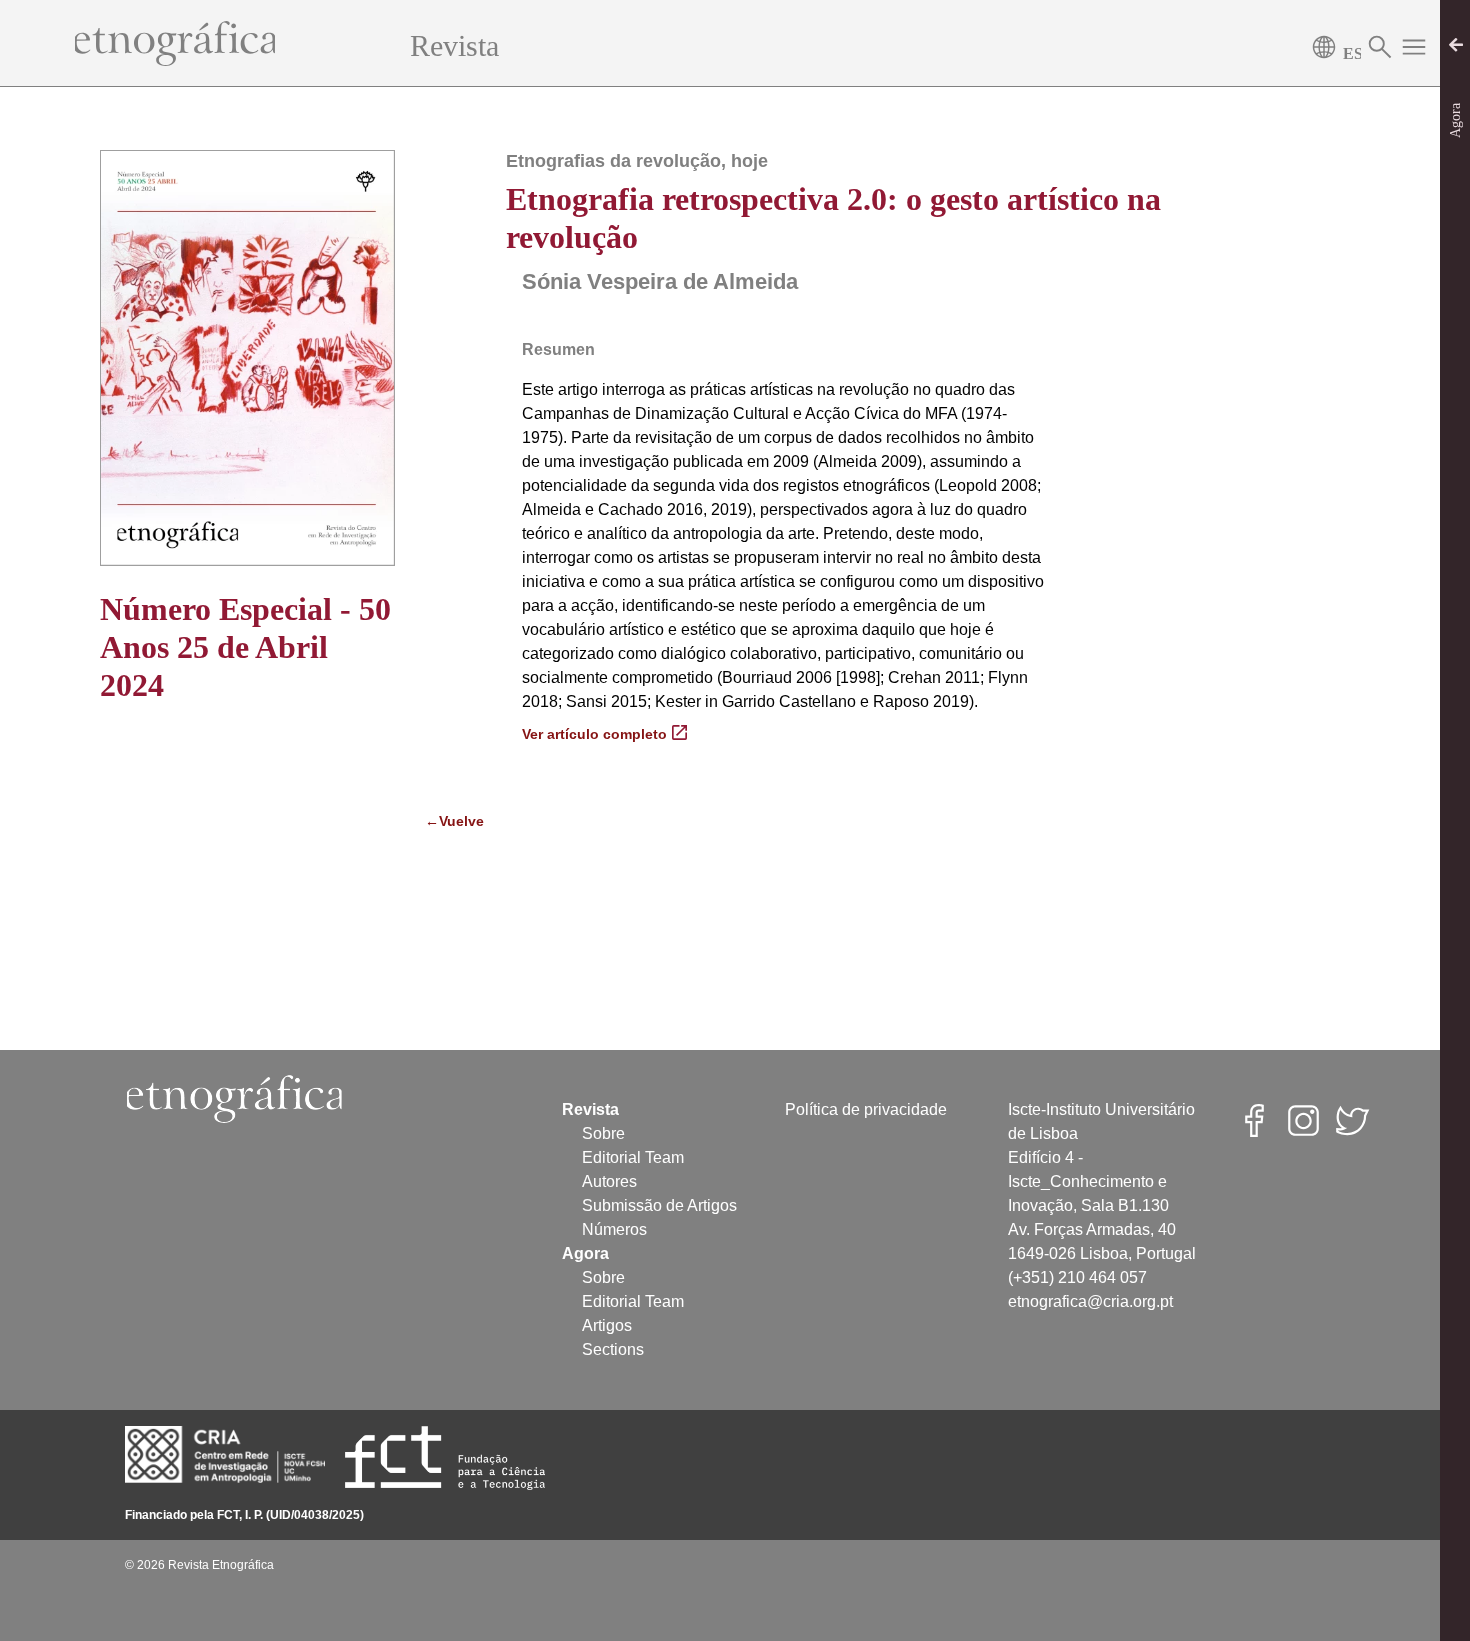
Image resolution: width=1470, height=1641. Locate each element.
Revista (454, 45)
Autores (609, 1181)
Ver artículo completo (594, 734)
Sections (613, 1349)
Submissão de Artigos (659, 1205)
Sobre (603, 1133)
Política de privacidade (866, 1109)
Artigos (607, 1325)
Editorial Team (633, 1157)
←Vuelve (450, 821)
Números (614, 1229)
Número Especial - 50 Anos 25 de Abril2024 (245, 647)
